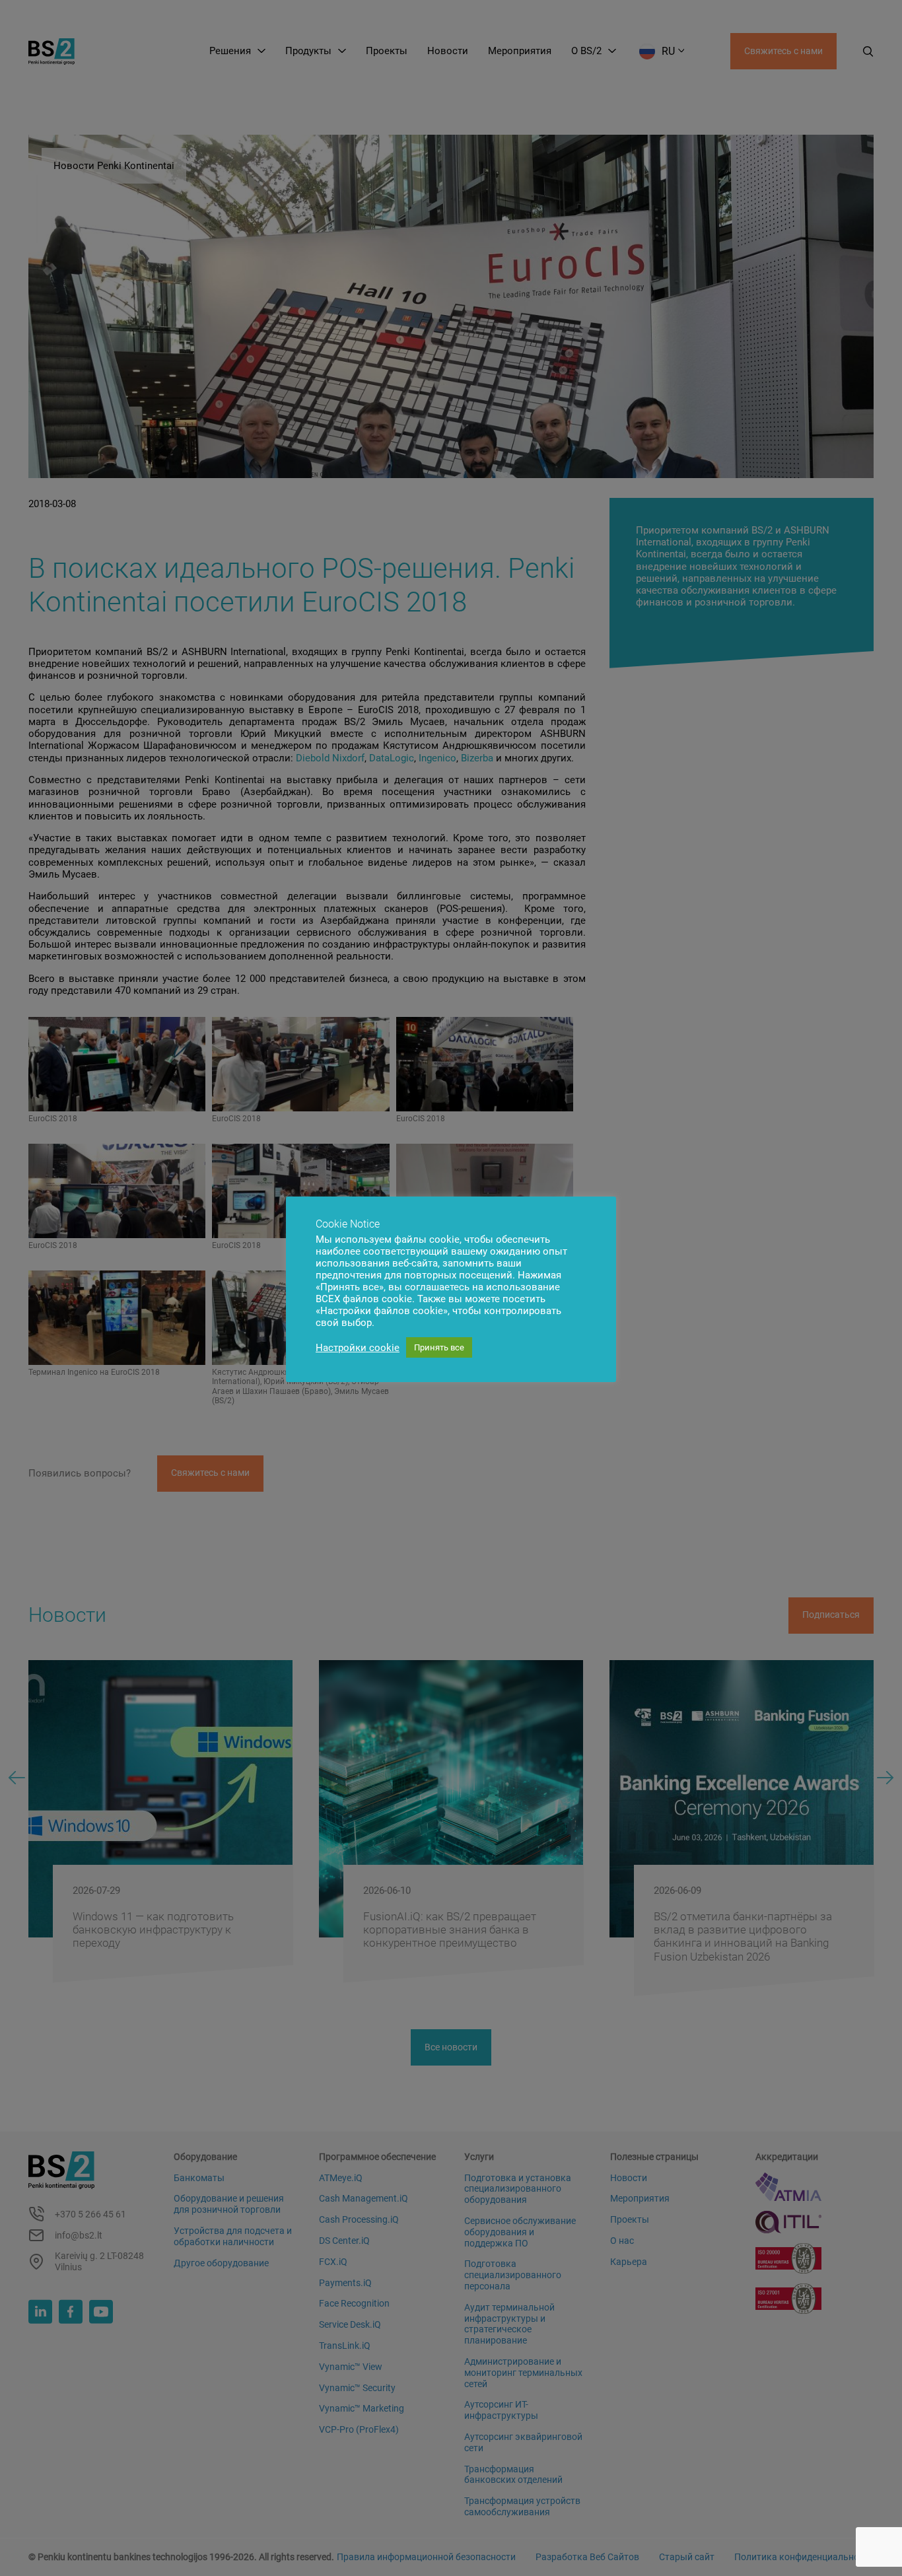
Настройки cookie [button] (358, 1348)
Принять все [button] (439, 1347)
